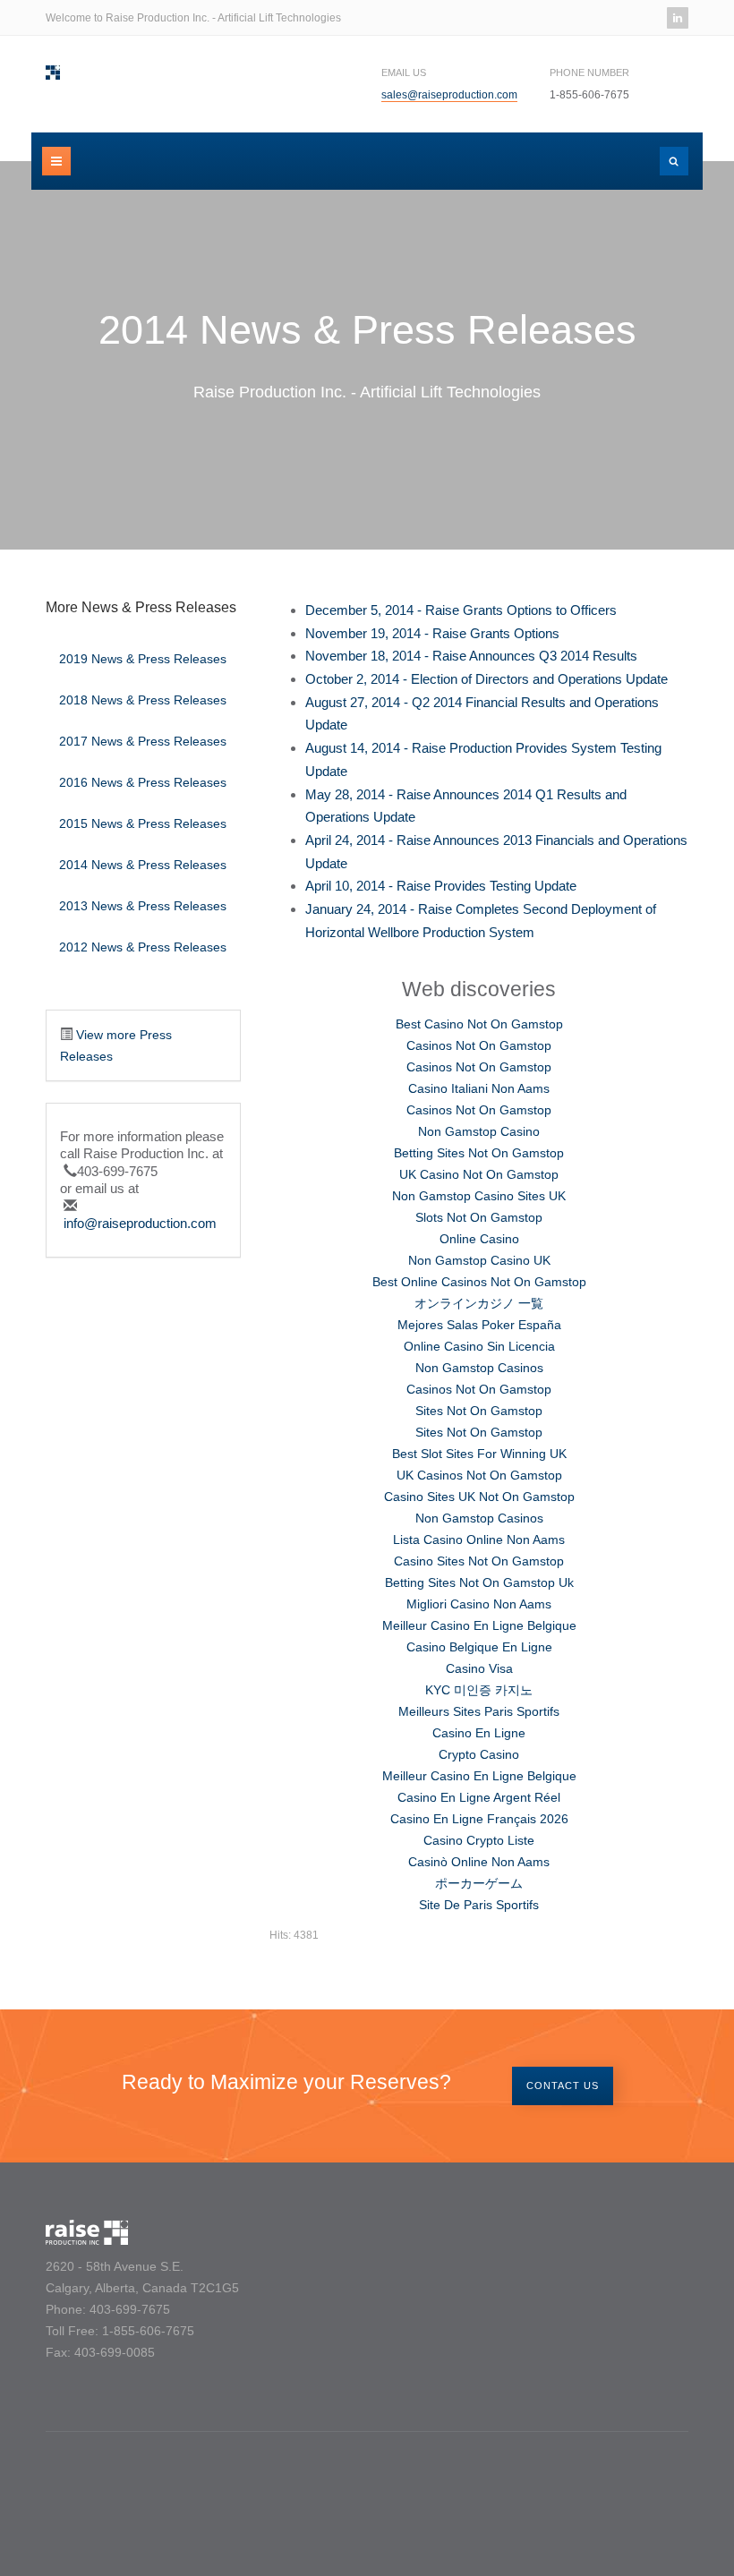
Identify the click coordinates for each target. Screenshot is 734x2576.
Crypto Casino (479, 1754)
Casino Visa (479, 1668)
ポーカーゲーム (479, 1883)
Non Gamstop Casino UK (479, 1260)
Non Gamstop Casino (479, 1131)
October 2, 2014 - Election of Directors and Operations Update (486, 679)
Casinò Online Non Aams (479, 1862)
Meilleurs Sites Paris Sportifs (479, 1711)
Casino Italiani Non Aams (479, 1088)
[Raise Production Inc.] (53, 73)
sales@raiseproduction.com (449, 95)
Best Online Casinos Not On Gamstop (479, 1282)
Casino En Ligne (479, 1733)
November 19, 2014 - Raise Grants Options (432, 633)
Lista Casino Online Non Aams (479, 1540)
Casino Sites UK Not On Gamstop (479, 1497)
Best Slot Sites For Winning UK (479, 1454)
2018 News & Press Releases (143, 700)
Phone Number (589, 73)
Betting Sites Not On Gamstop (479, 1153)
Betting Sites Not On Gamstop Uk (479, 1582)
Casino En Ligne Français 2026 (479, 1819)
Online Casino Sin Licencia (479, 1346)
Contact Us (563, 2086)
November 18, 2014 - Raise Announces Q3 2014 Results (471, 656)
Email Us (404, 73)
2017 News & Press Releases (143, 741)
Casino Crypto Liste (479, 1840)
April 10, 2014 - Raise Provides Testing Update (441, 886)
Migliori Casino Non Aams (479, 1604)
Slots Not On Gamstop (479, 1217)
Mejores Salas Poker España (479, 1325)
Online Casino (479, 1239)
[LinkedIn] (678, 18)
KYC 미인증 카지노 (479, 1690)
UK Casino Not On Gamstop (479, 1174)
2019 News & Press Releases (143, 659)
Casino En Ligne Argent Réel (479, 1797)
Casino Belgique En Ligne (479, 1647)
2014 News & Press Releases (143, 865)
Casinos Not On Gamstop (479, 1045)
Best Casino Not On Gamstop (479, 1024)
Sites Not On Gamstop (479, 1411)
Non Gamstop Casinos (479, 1368)
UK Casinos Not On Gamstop (479, 1475)
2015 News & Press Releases (143, 823)
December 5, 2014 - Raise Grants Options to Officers (461, 610)
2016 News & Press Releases (143, 782)
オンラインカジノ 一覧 (479, 1303)
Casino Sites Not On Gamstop (479, 1561)
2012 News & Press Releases (143, 947)
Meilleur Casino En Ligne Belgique (479, 1625)
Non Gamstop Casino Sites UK (479, 1196)
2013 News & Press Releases (143, 906)
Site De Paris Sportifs (479, 1905)
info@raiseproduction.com (140, 1223)
